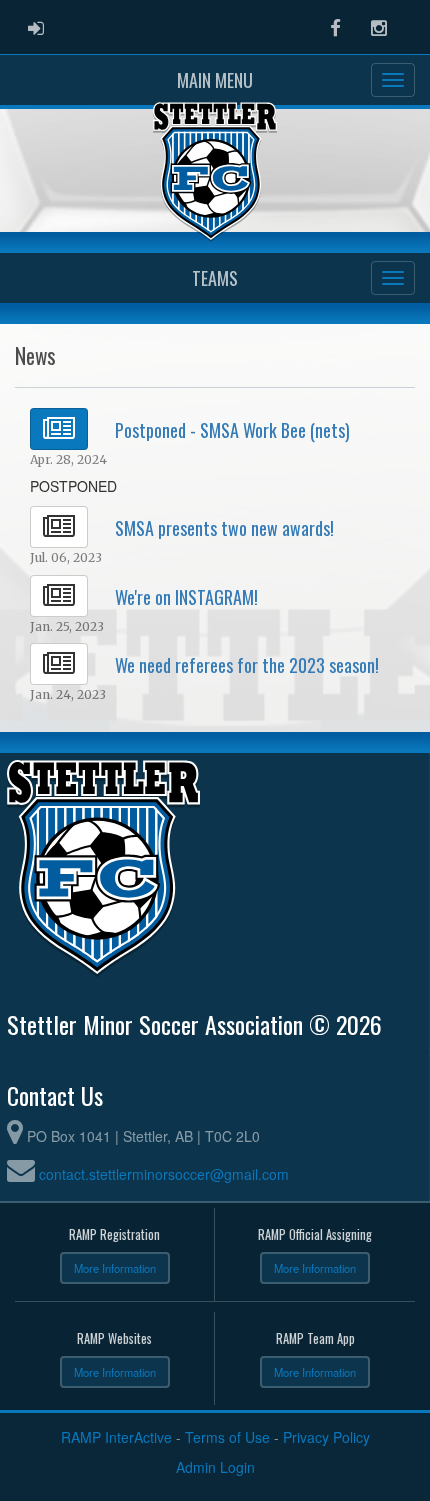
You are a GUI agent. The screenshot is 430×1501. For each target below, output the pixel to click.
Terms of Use (227, 1437)
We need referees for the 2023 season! (247, 665)
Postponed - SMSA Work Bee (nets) (232, 430)
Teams (215, 278)
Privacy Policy (326, 1437)
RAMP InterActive (116, 1437)
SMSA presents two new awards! (224, 528)
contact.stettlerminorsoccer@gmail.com (164, 1174)
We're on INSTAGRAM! (186, 597)
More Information (115, 1268)
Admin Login (215, 1467)
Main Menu (215, 80)
